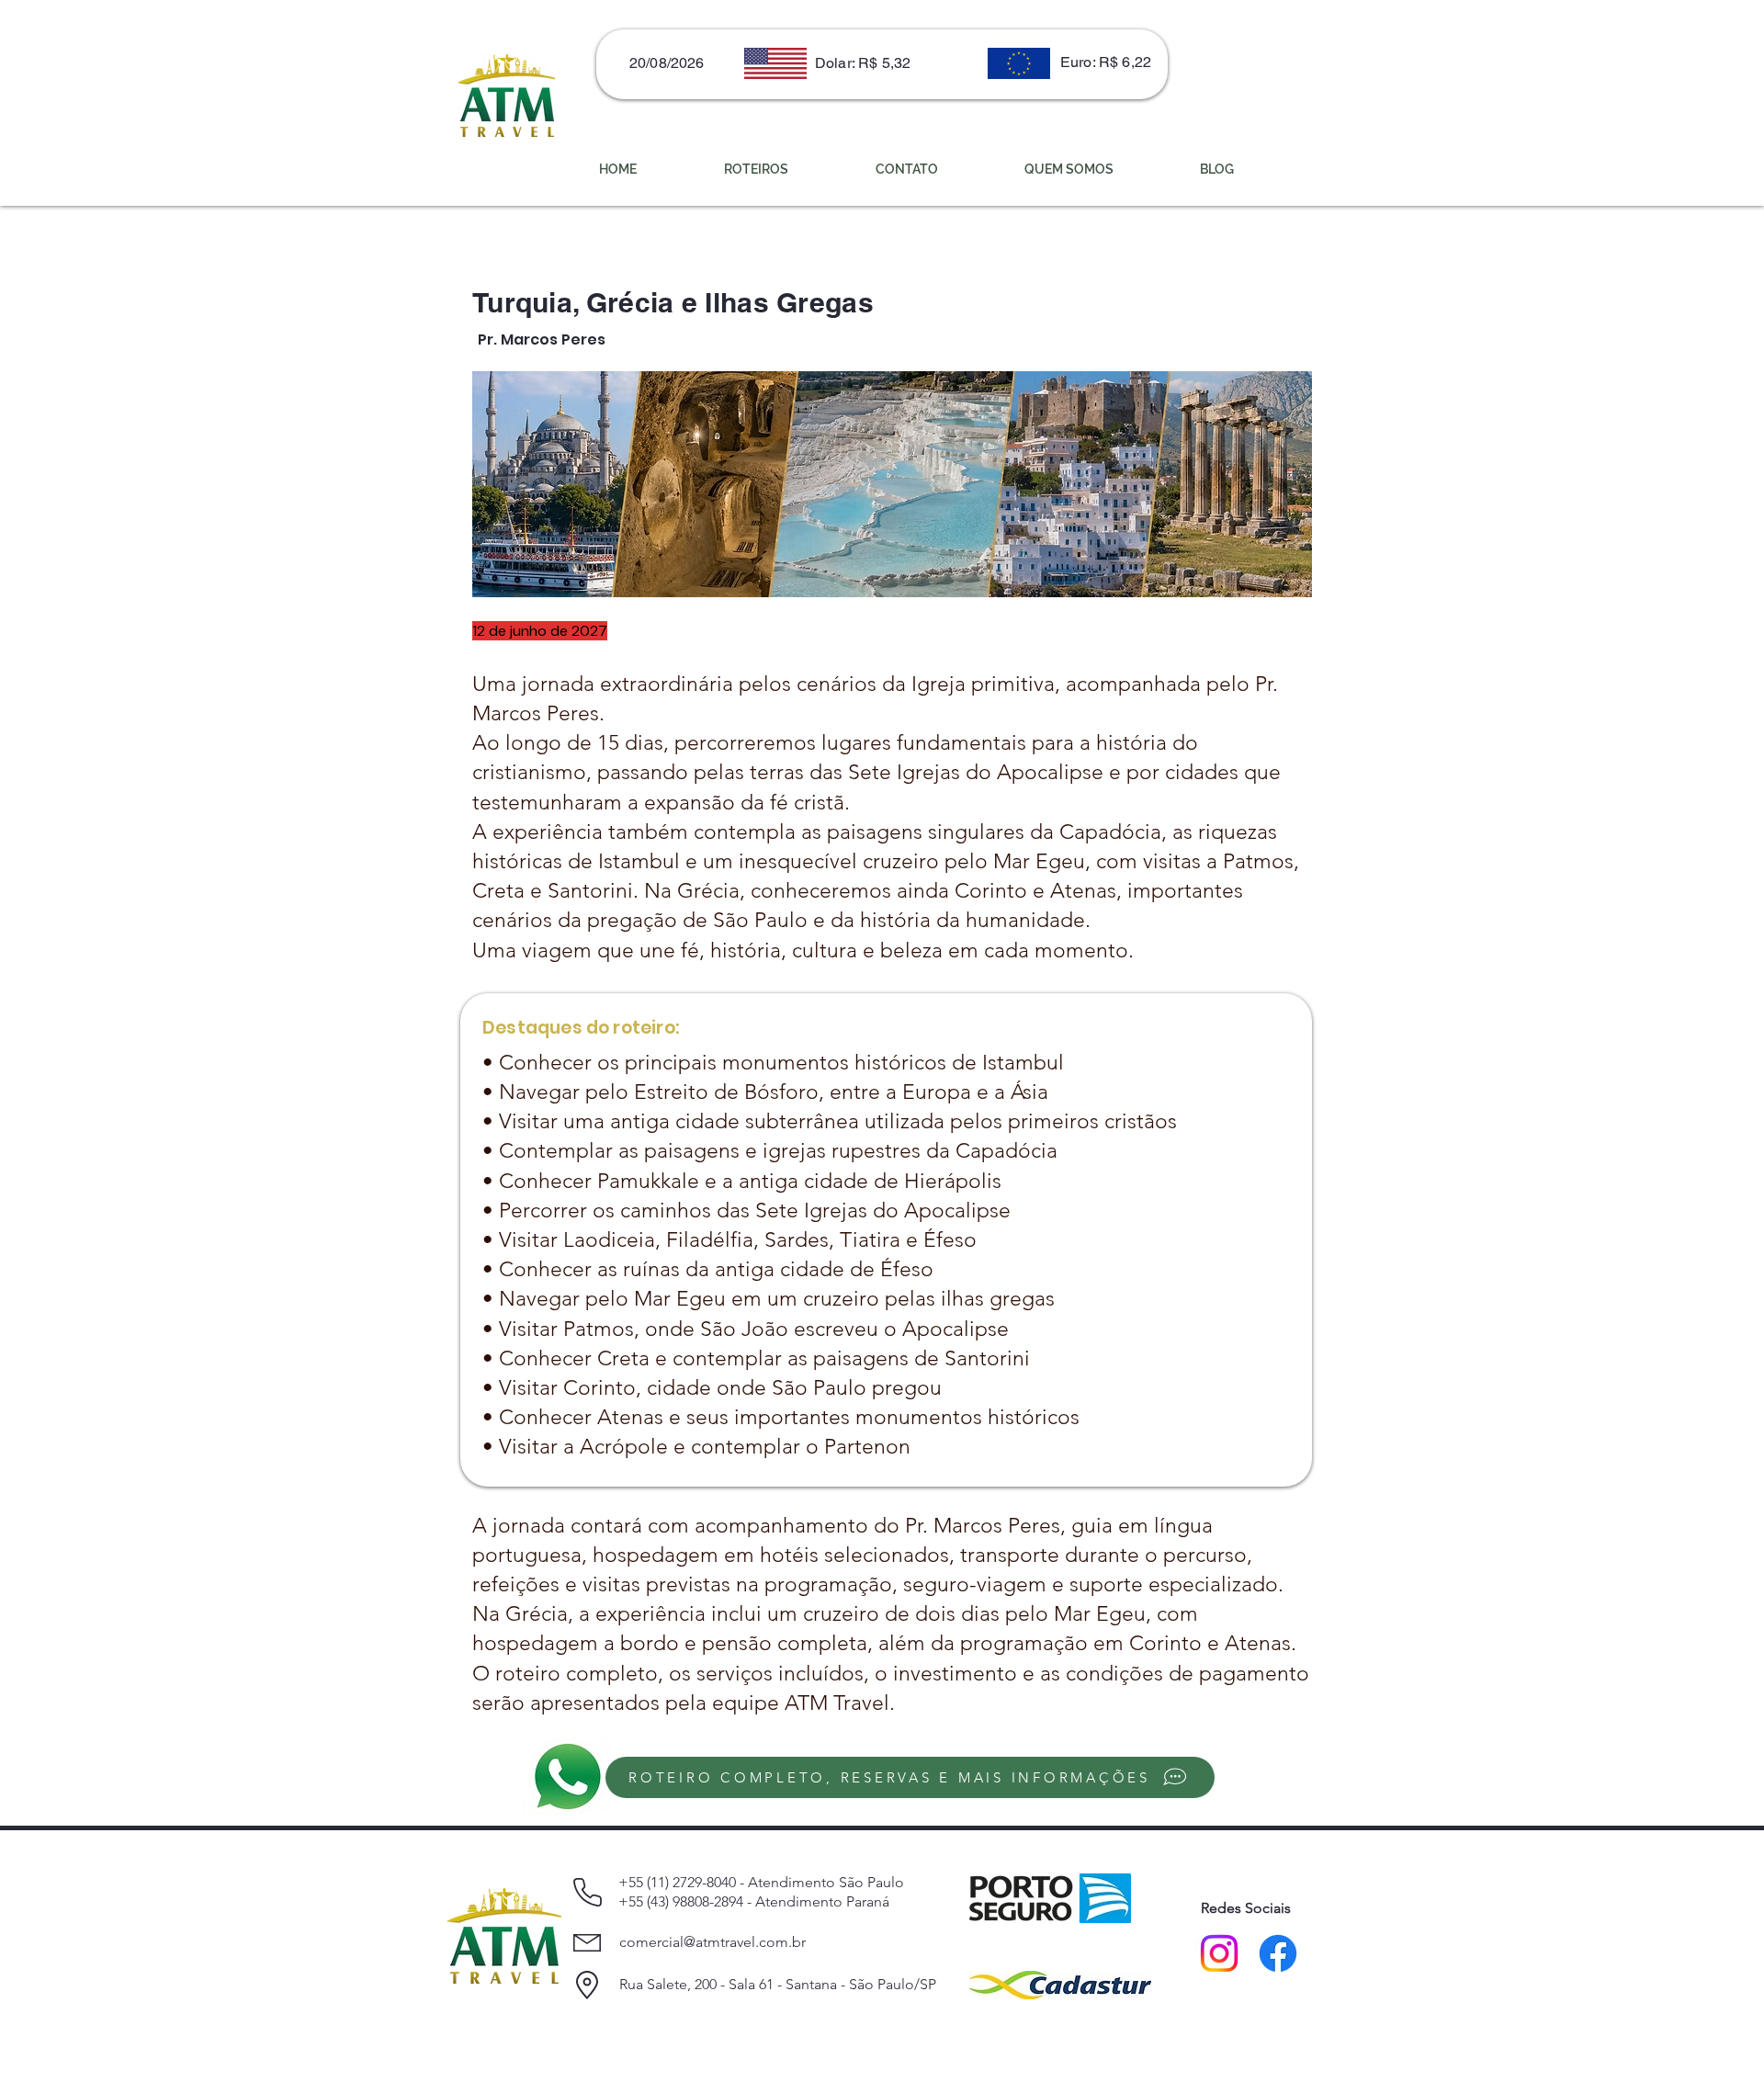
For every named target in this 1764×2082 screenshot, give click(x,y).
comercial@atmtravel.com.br (712, 1942)
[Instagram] (1219, 1953)
